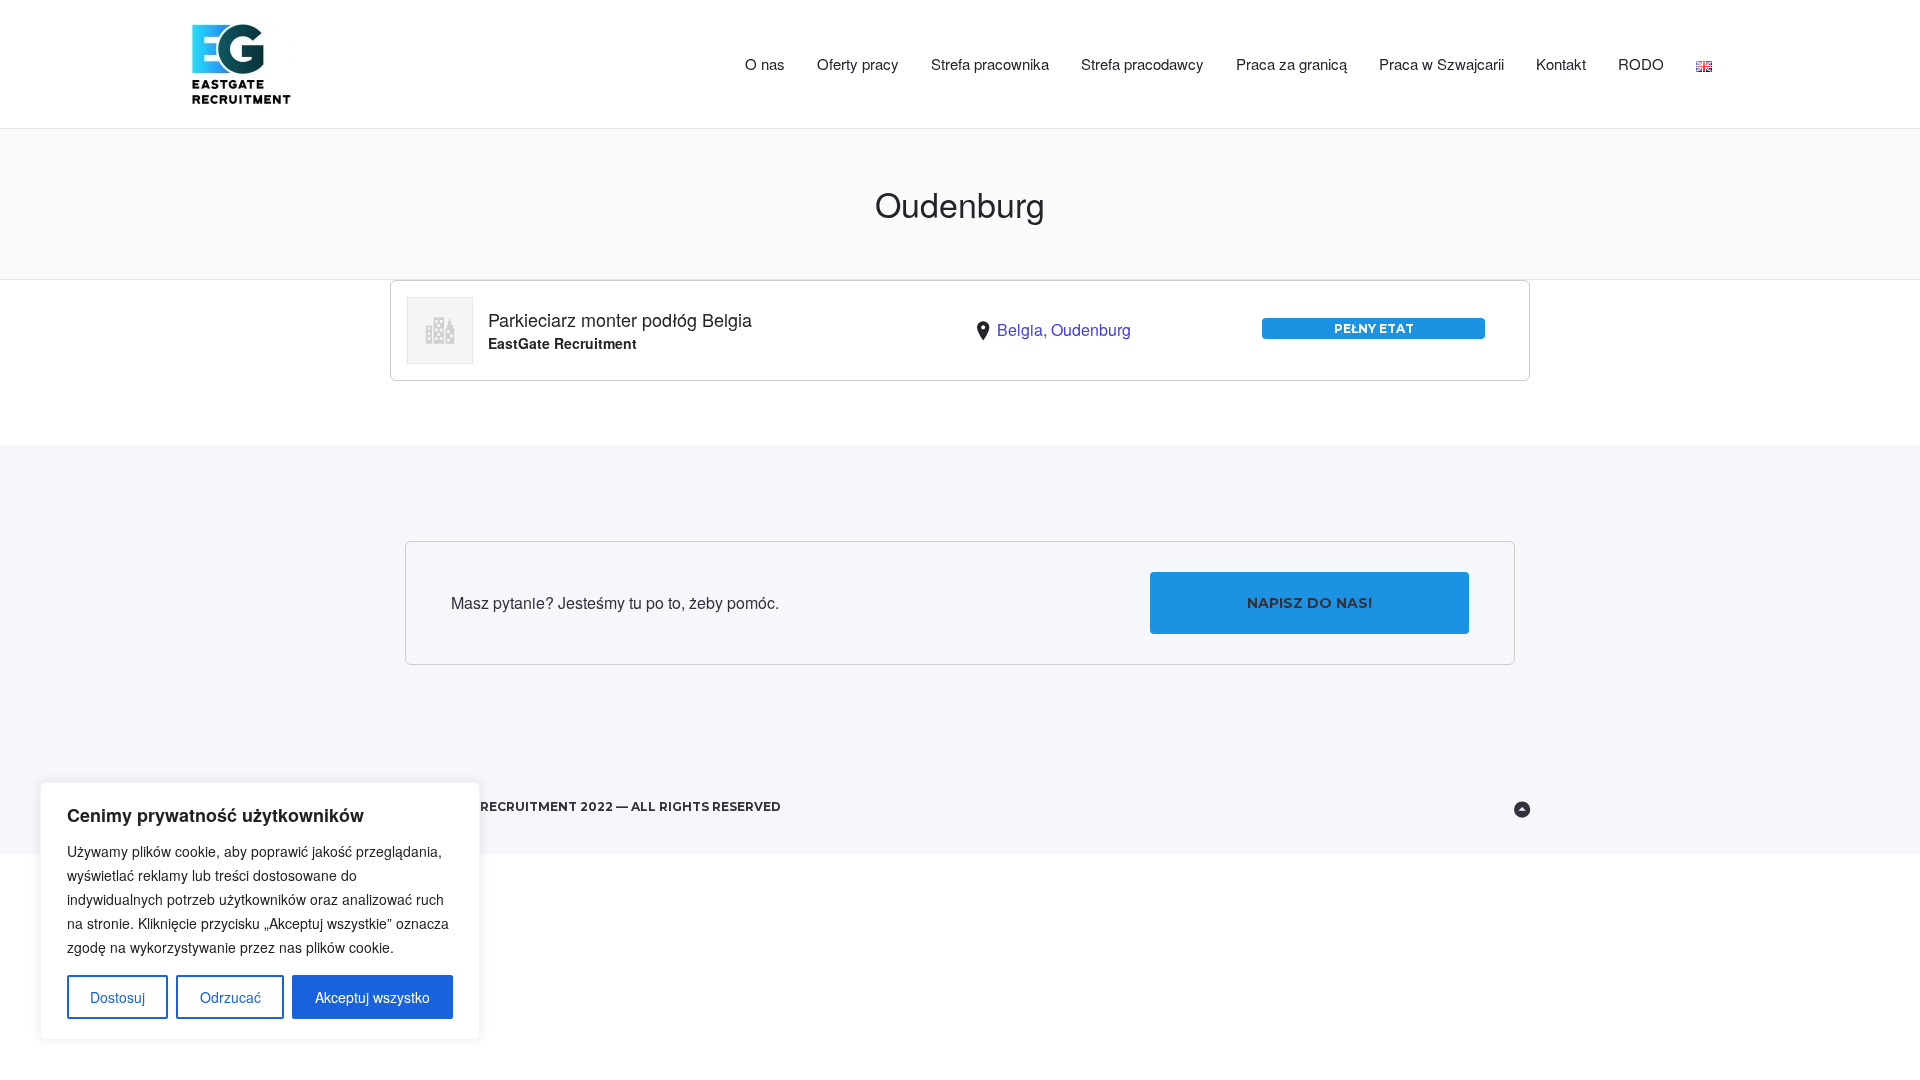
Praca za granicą (1291, 63)
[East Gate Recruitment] (284, 64)
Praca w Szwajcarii (1441, 63)
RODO (1641, 63)
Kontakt (1561, 63)
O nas (765, 63)
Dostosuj (117, 997)
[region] (260, 911)
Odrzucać (230, 997)
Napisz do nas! (1309, 603)
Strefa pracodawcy (1142, 63)
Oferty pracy (858, 63)
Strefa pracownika (990, 63)
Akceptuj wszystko (372, 997)
